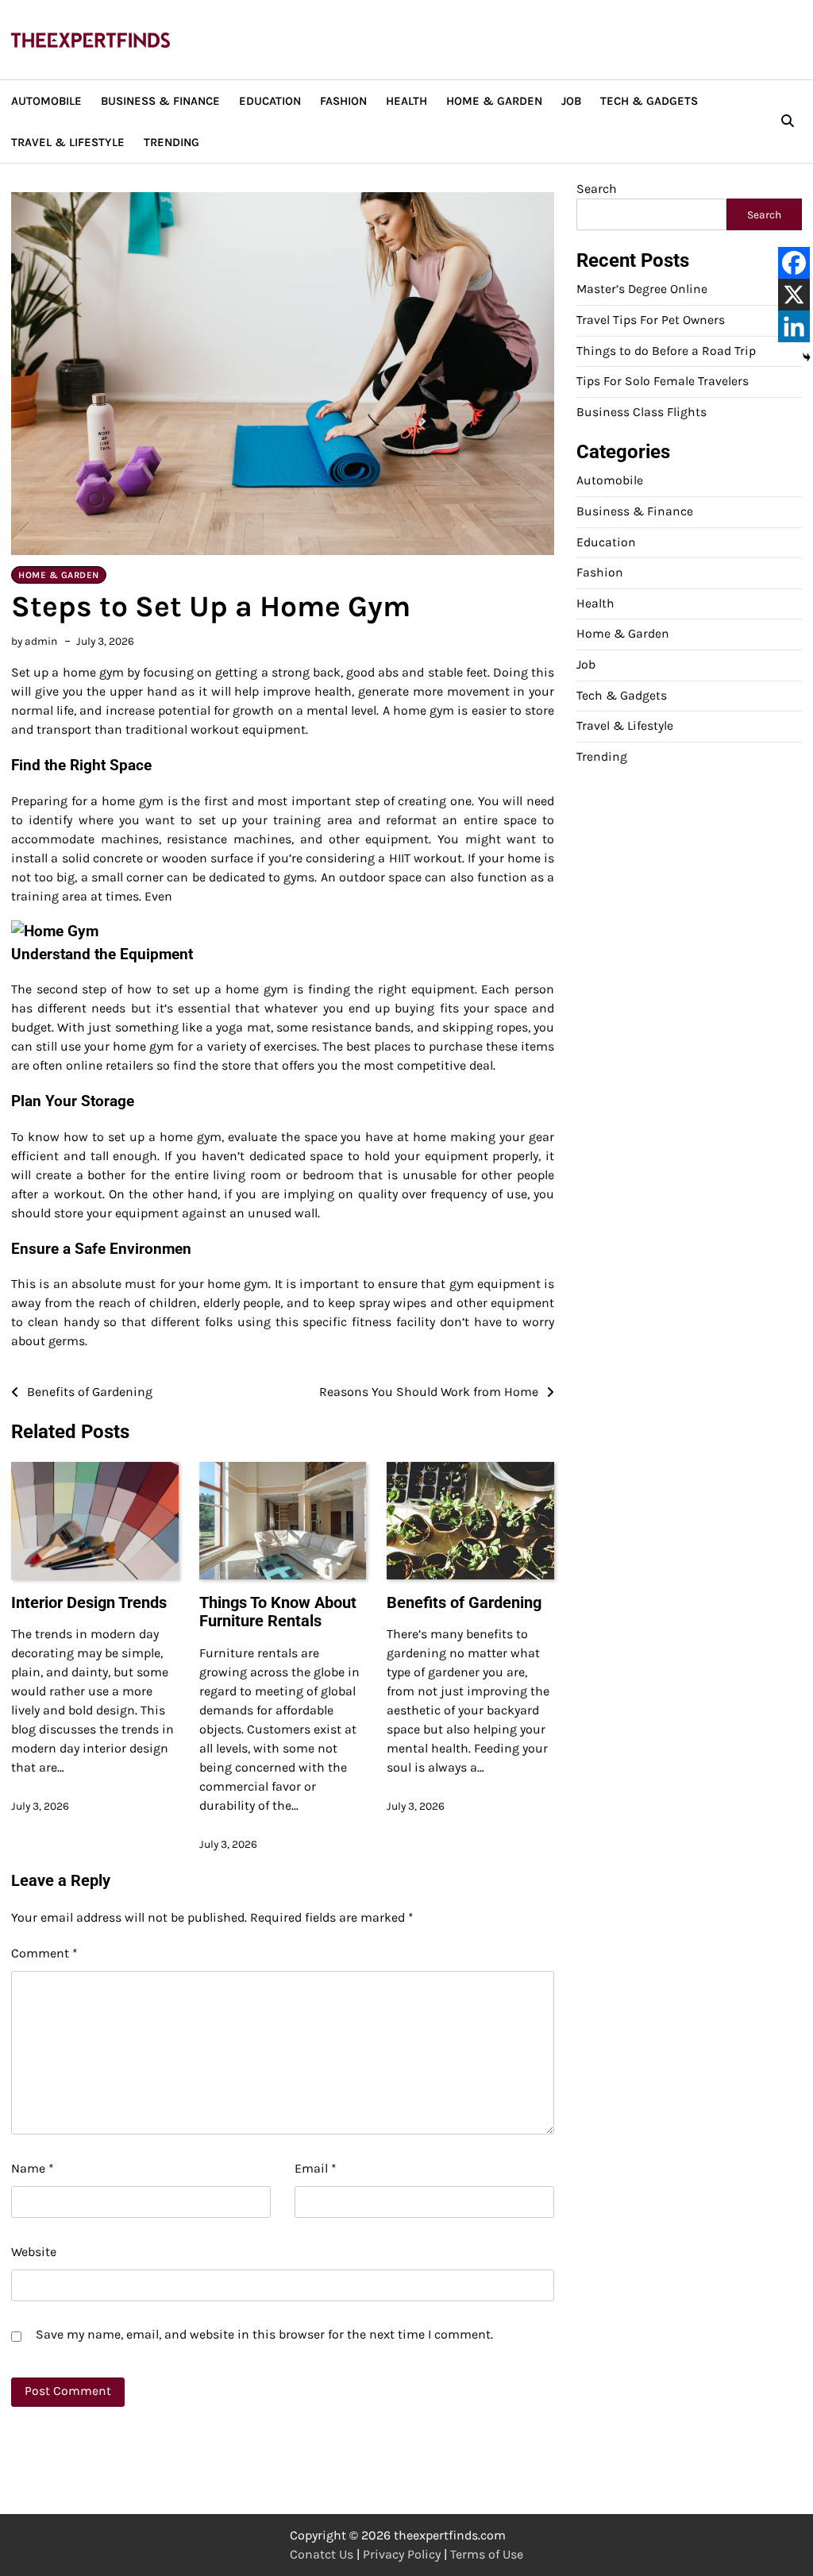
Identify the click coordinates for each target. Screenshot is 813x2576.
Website (34, 2252)
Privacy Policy (402, 2554)
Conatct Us (322, 2554)
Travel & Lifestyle (68, 142)
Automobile (46, 101)
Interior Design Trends (89, 1603)
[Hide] (807, 357)
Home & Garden (494, 101)
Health (406, 101)
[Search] (788, 121)
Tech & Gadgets (649, 101)
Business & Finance (160, 101)
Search (597, 189)
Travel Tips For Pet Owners (651, 320)
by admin (34, 641)
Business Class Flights (642, 412)
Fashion (343, 101)
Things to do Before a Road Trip (666, 351)
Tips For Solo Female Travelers (663, 381)
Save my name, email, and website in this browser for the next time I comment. (264, 2334)
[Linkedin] (794, 326)
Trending (171, 142)
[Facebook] (794, 263)
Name (33, 2168)
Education (270, 101)
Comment (44, 1953)
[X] (794, 295)
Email (316, 2168)
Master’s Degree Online (642, 289)
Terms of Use (487, 2554)
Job (571, 101)
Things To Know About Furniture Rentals (278, 1612)
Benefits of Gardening (464, 1603)
